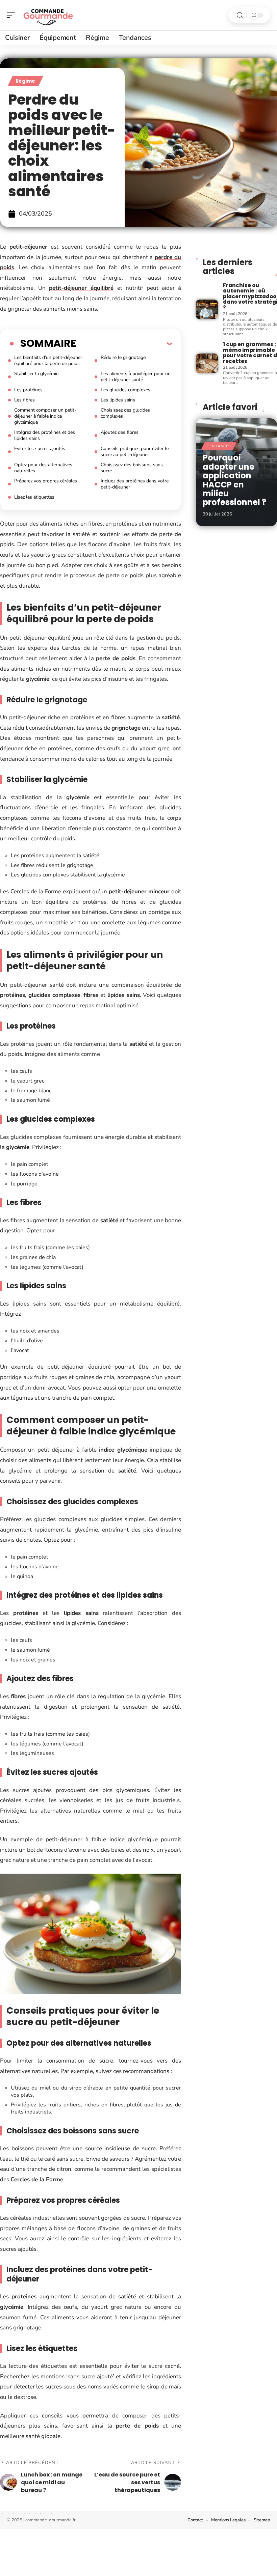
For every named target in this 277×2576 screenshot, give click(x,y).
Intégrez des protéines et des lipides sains (45, 435)
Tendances (219, 446)
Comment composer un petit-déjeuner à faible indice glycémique (45, 416)
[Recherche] (240, 15)
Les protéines (28, 390)
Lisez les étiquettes (34, 497)
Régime (26, 81)
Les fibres (24, 400)
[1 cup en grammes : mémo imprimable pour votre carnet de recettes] (207, 363)
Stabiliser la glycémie (36, 374)
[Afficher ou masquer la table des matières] (124, 343)
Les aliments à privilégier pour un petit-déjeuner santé (136, 377)
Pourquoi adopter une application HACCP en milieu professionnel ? (234, 480)
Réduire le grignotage (123, 357)
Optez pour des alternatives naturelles (43, 468)
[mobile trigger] (12, 15)
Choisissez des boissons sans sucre (132, 468)
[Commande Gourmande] (49, 15)
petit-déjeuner (28, 247)
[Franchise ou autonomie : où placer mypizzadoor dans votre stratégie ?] (207, 309)
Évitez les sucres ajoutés (40, 449)
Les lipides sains (118, 400)
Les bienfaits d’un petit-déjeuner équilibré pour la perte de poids (48, 360)
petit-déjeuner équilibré (81, 288)
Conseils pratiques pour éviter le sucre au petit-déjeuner (135, 452)
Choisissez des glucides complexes (125, 413)
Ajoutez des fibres (120, 432)
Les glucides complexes (125, 390)
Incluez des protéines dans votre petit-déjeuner (135, 484)
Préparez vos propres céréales (46, 481)
